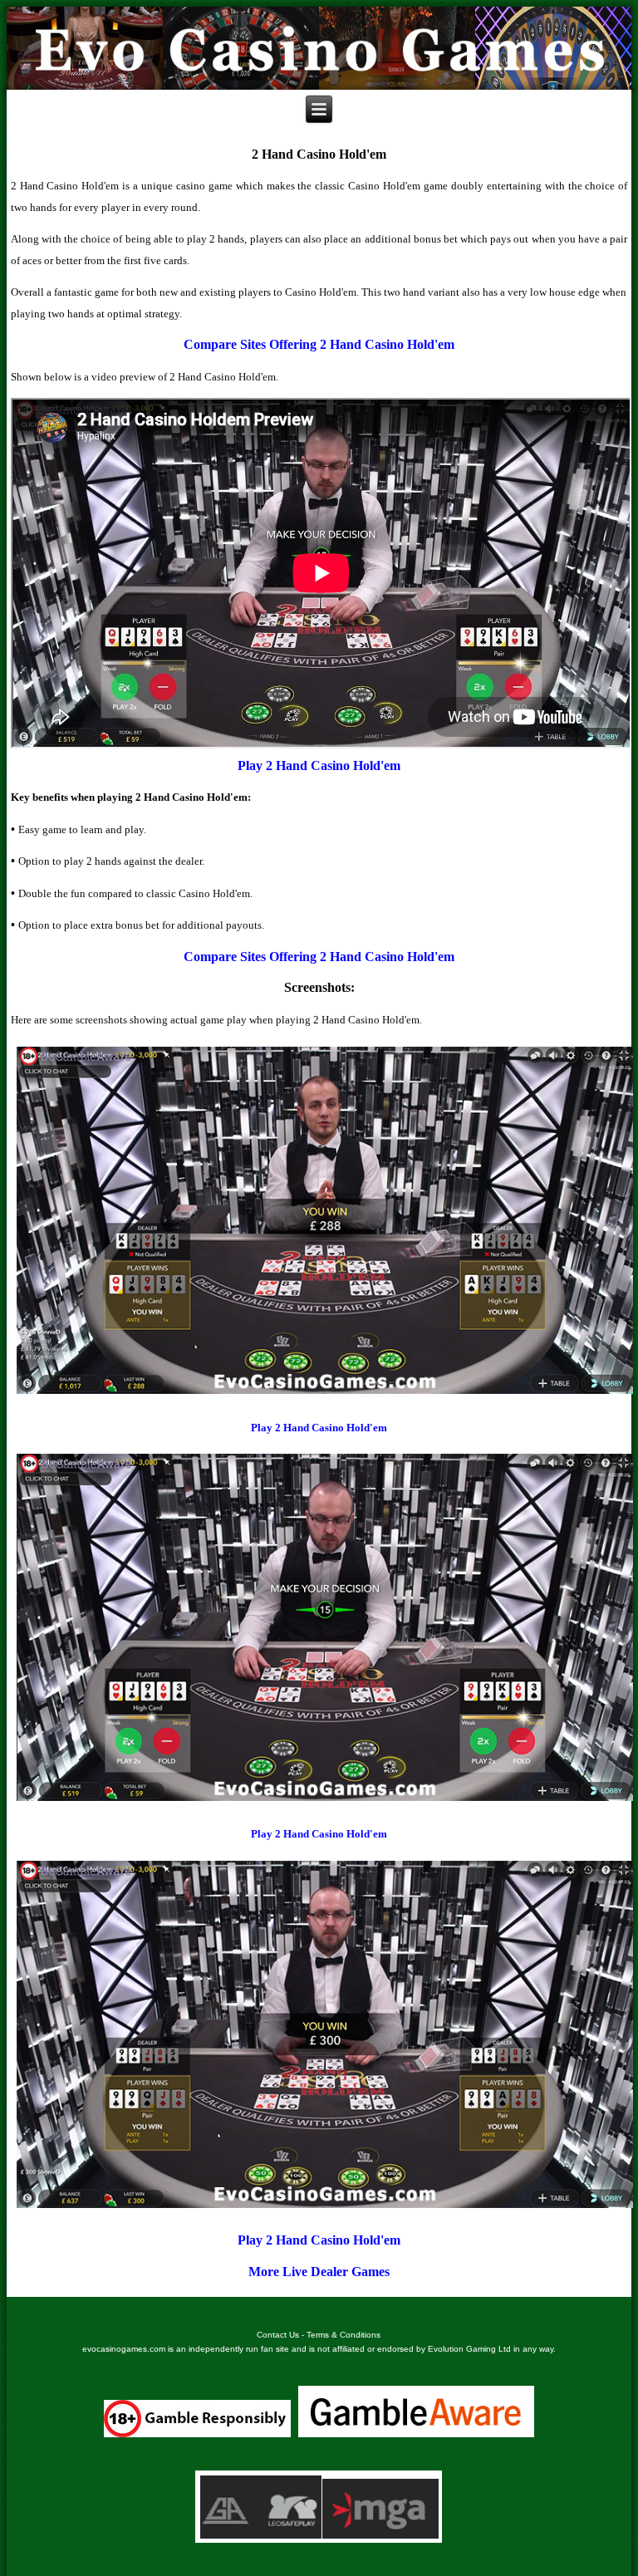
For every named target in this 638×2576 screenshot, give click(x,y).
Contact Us (278, 2335)
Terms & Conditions (344, 2335)
